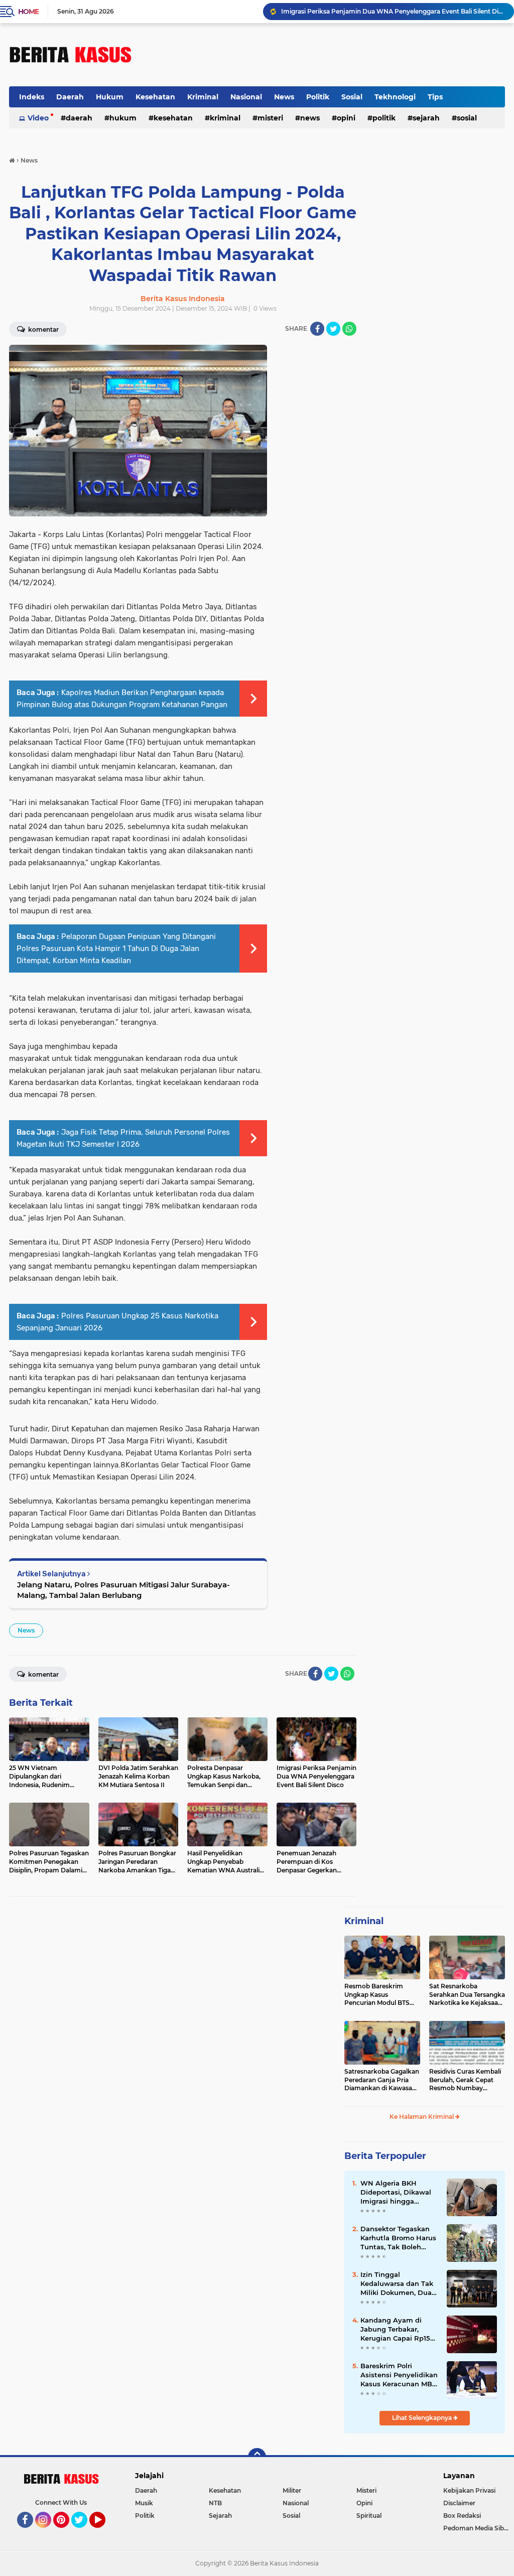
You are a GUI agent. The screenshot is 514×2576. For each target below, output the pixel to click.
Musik (144, 2503)
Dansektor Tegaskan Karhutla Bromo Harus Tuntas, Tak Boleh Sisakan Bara (398, 2238)
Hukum (110, 97)
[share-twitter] (333, 329)
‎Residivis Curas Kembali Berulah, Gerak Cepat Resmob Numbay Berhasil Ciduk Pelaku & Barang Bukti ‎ (465, 2080)
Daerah (70, 97)
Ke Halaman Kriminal (422, 2117)
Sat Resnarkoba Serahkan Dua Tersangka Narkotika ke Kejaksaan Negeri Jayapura (467, 1995)
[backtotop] (257, 2457)
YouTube (104, 2532)
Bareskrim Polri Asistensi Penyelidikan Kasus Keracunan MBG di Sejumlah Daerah (399, 2375)
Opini (346, 118)
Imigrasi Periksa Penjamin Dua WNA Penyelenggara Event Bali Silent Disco (393, 11)
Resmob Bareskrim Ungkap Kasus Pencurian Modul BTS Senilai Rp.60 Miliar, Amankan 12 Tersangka (379, 1995)
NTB (215, 2503)
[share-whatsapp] (349, 329)
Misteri (270, 118)
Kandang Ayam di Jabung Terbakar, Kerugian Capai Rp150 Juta (398, 2330)
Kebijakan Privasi (469, 2490)
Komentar (43, 329)
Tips (435, 97)
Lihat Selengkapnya (423, 2418)
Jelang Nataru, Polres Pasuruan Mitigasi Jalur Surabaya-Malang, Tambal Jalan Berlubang (123, 1590)
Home (28, 12)
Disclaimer (459, 2503)
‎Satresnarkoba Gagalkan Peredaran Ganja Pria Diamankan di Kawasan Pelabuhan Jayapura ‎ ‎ (382, 2080)
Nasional (246, 97)
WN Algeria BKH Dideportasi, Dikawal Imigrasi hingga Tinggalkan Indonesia (397, 2193)
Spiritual (369, 2516)
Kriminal (203, 97)
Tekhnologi (395, 97)
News (284, 97)
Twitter (84, 2532)
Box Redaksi (462, 2516)
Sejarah (426, 118)
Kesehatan (155, 97)
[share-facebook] (317, 329)
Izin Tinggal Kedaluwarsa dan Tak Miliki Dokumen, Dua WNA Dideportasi (397, 2284)
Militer (292, 2490)
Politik (318, 97)
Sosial (352, 97)
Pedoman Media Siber (477, 2528)
